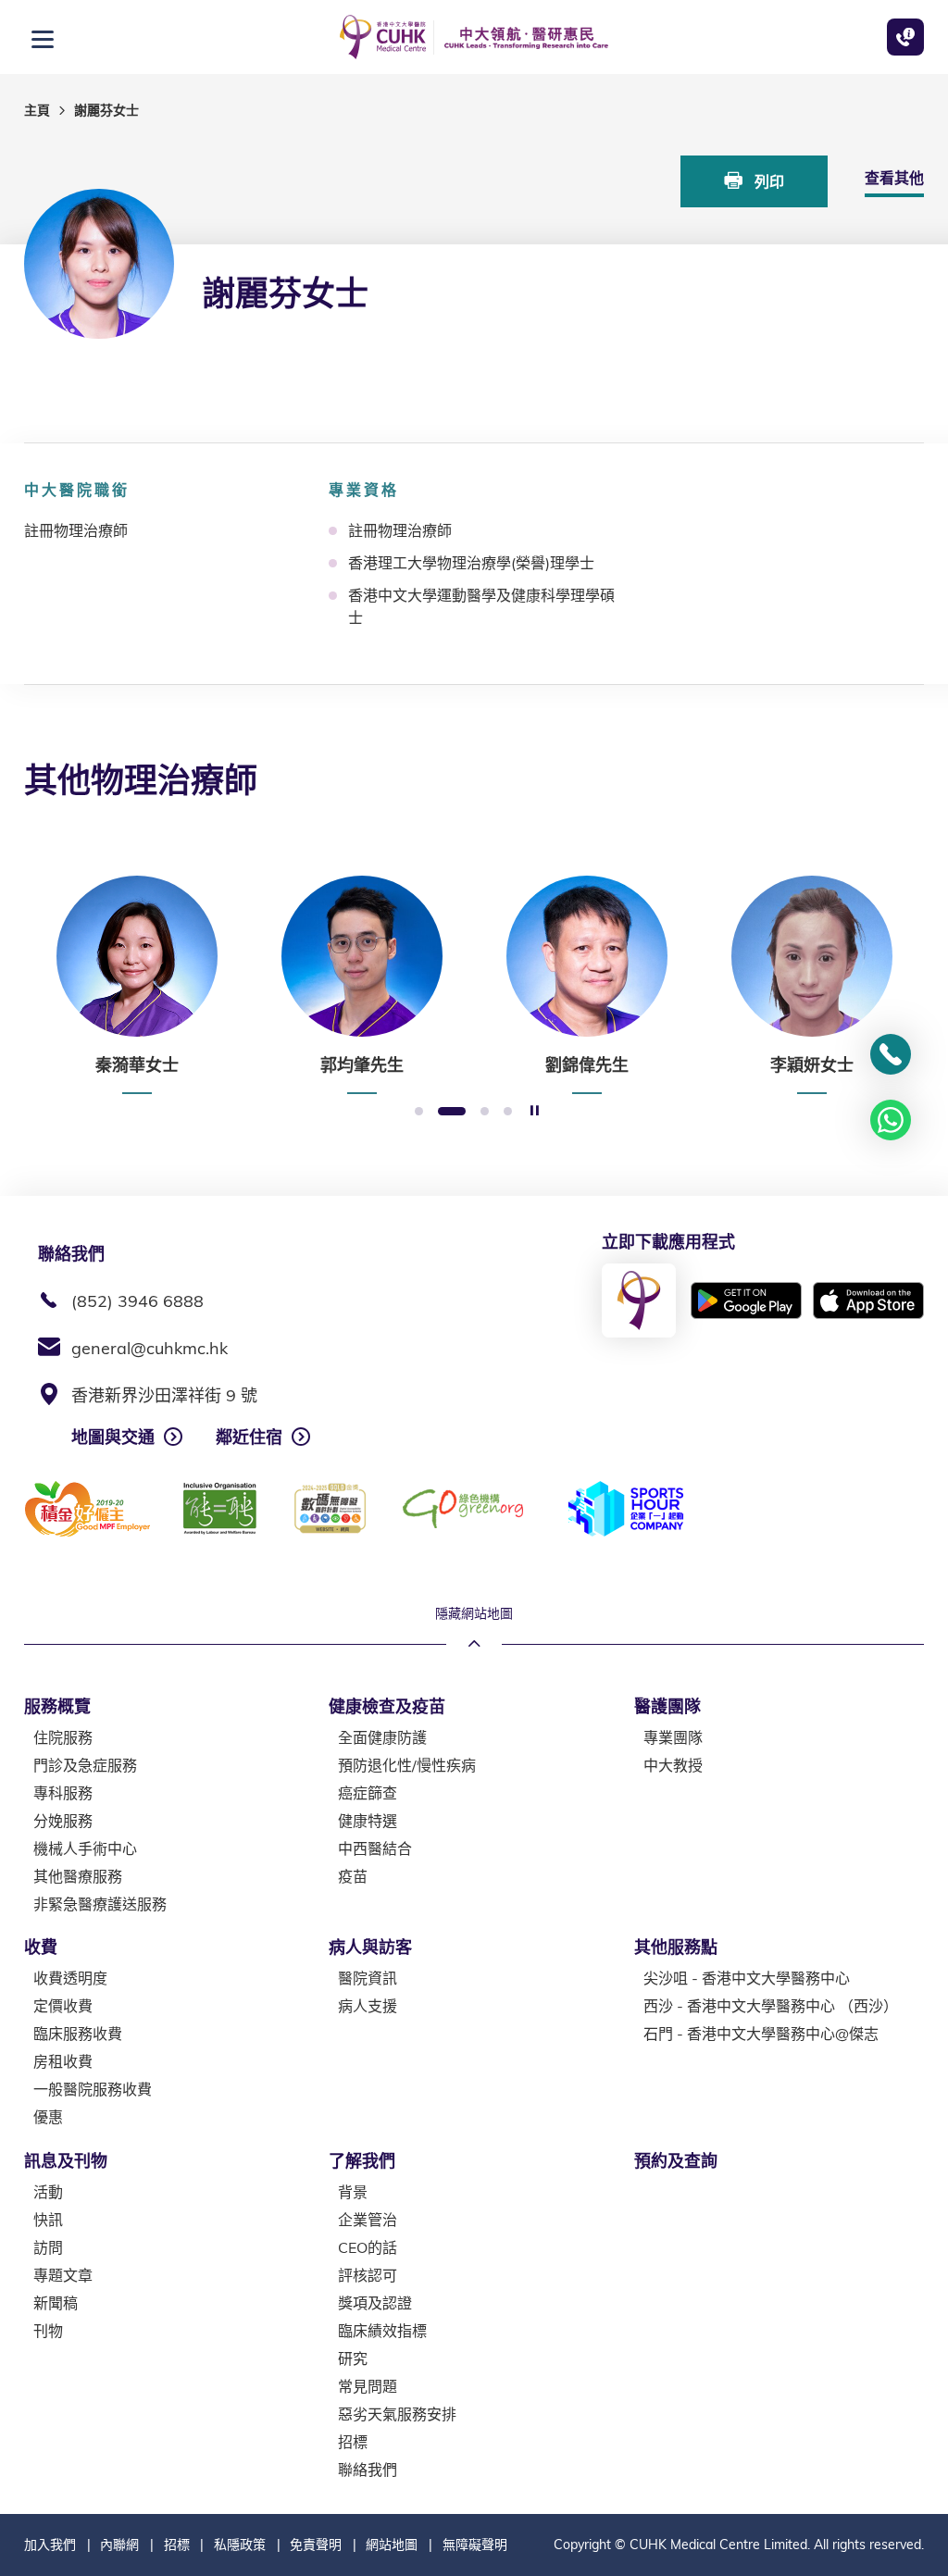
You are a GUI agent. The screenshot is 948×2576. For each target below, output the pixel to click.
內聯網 (119, 2545)
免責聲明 (316, 2545)
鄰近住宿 (249, 1437)
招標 (177, 2545)
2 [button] (452, 1112)
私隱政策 (240, 2545)
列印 (767, 181)
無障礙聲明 (475, 2545)
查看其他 (894, 178)
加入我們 (50, 2545)
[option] (137, 985)
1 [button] (419, 1112)
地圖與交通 (113, 1437)
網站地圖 (392, 2545)
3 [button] (485, 1112)
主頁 (37, 110)
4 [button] (508, 1112)
